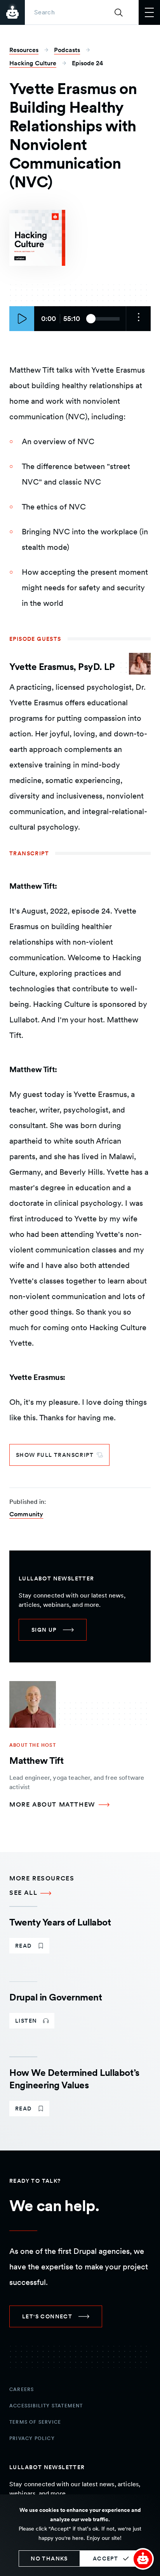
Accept (105, 2559)
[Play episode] (22, 319)
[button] (143, 2559)
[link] (53, 1630)
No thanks (49, 2559)
